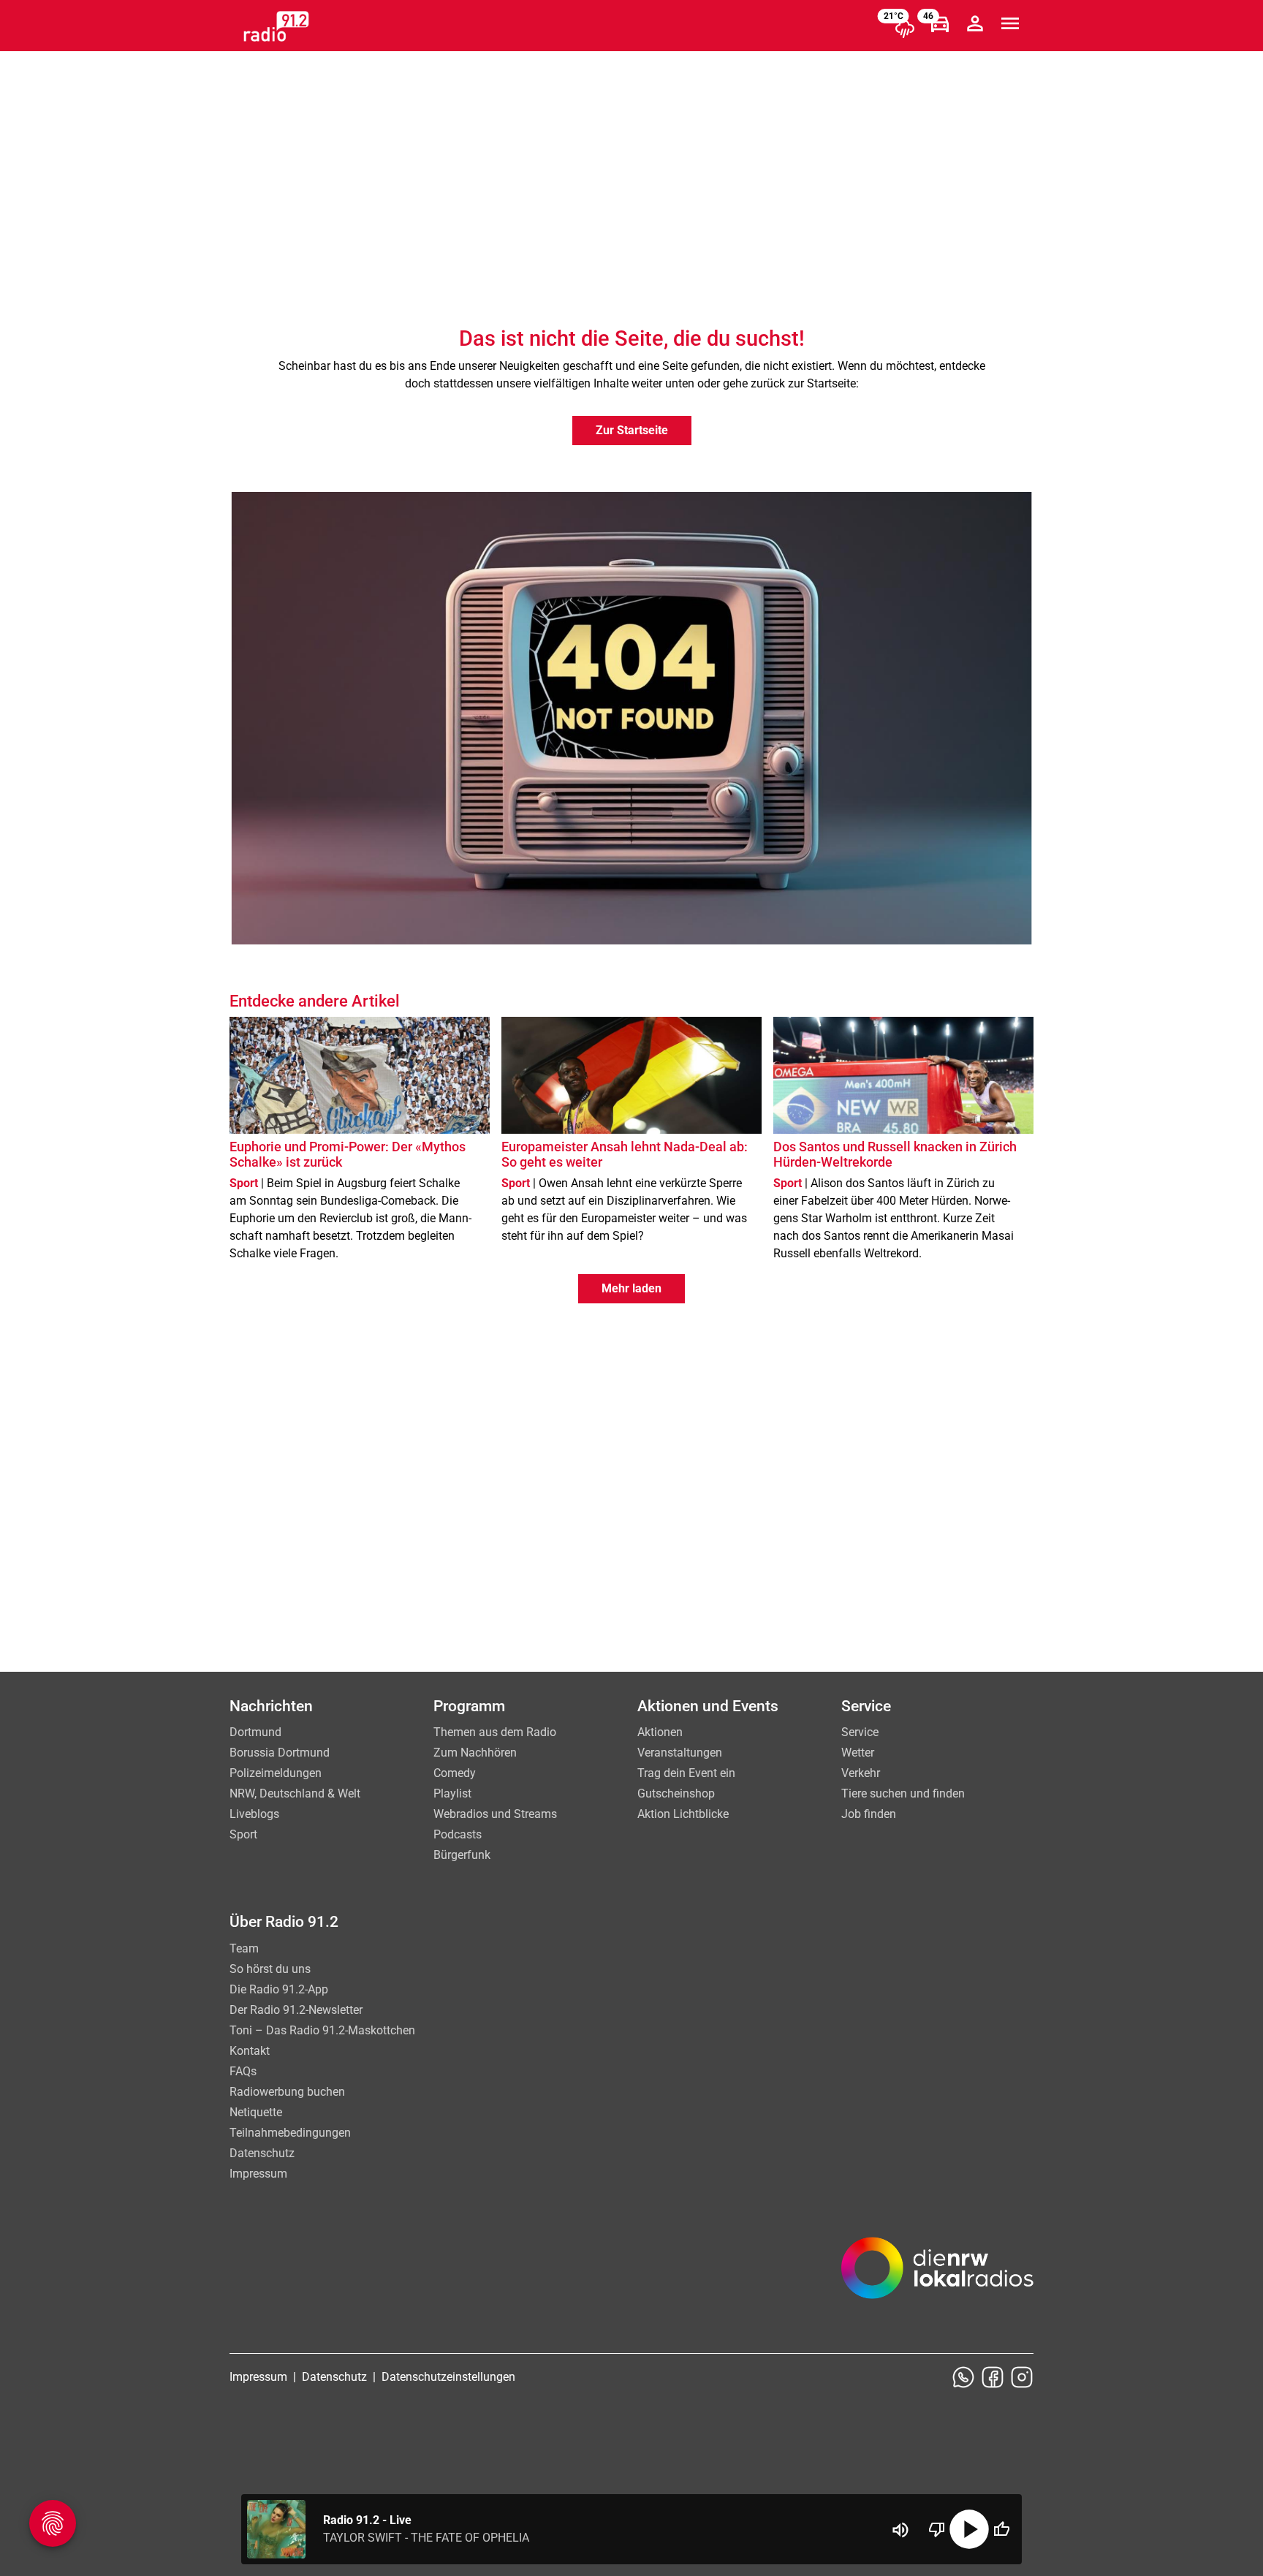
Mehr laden (631, 1288)
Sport (243, 1834)
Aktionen (660, 1732)
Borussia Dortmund (280, 1753)
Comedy (455, 1773)
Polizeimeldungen (276, 1773)
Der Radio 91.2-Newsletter (296, 2010)
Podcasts (458, 1834)
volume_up (900, 2530)
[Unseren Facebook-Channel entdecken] (993, 2377)
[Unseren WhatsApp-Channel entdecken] (963, 2377)
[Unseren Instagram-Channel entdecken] (1022, 2377)
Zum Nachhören (475, 1753)
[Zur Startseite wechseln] (276, 26)
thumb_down (937, 2529)
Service (860, 1732)
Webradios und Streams (495, 1814)
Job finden (869, 1814)
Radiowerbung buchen (287, 2092)
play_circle (969, 2529)
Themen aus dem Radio (495, 1732)
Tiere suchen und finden (903, 1793)
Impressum (258, 2174)
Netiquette (256, 2112)
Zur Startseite (632, 430)
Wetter (858, 1753)
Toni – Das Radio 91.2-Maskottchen (322, 2030)
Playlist (452, 1793)
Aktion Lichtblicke (683, 1814)
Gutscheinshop (676, 1793)
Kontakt (250, 2051)
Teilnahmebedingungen (290, 2133)
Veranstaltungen (680, 1753)
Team (244, 1948)
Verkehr (861, 1773)
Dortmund (255, 1732)
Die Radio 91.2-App (279, 1989)
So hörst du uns (270, 1969)
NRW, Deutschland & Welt (295, 1793)
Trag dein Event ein (686, 1773)
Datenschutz (262, 2153)
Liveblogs (254, 1814)
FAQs (243, 2071)
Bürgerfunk (462, 1855)
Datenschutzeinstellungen (448, 2377)
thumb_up (1001, 2529)
